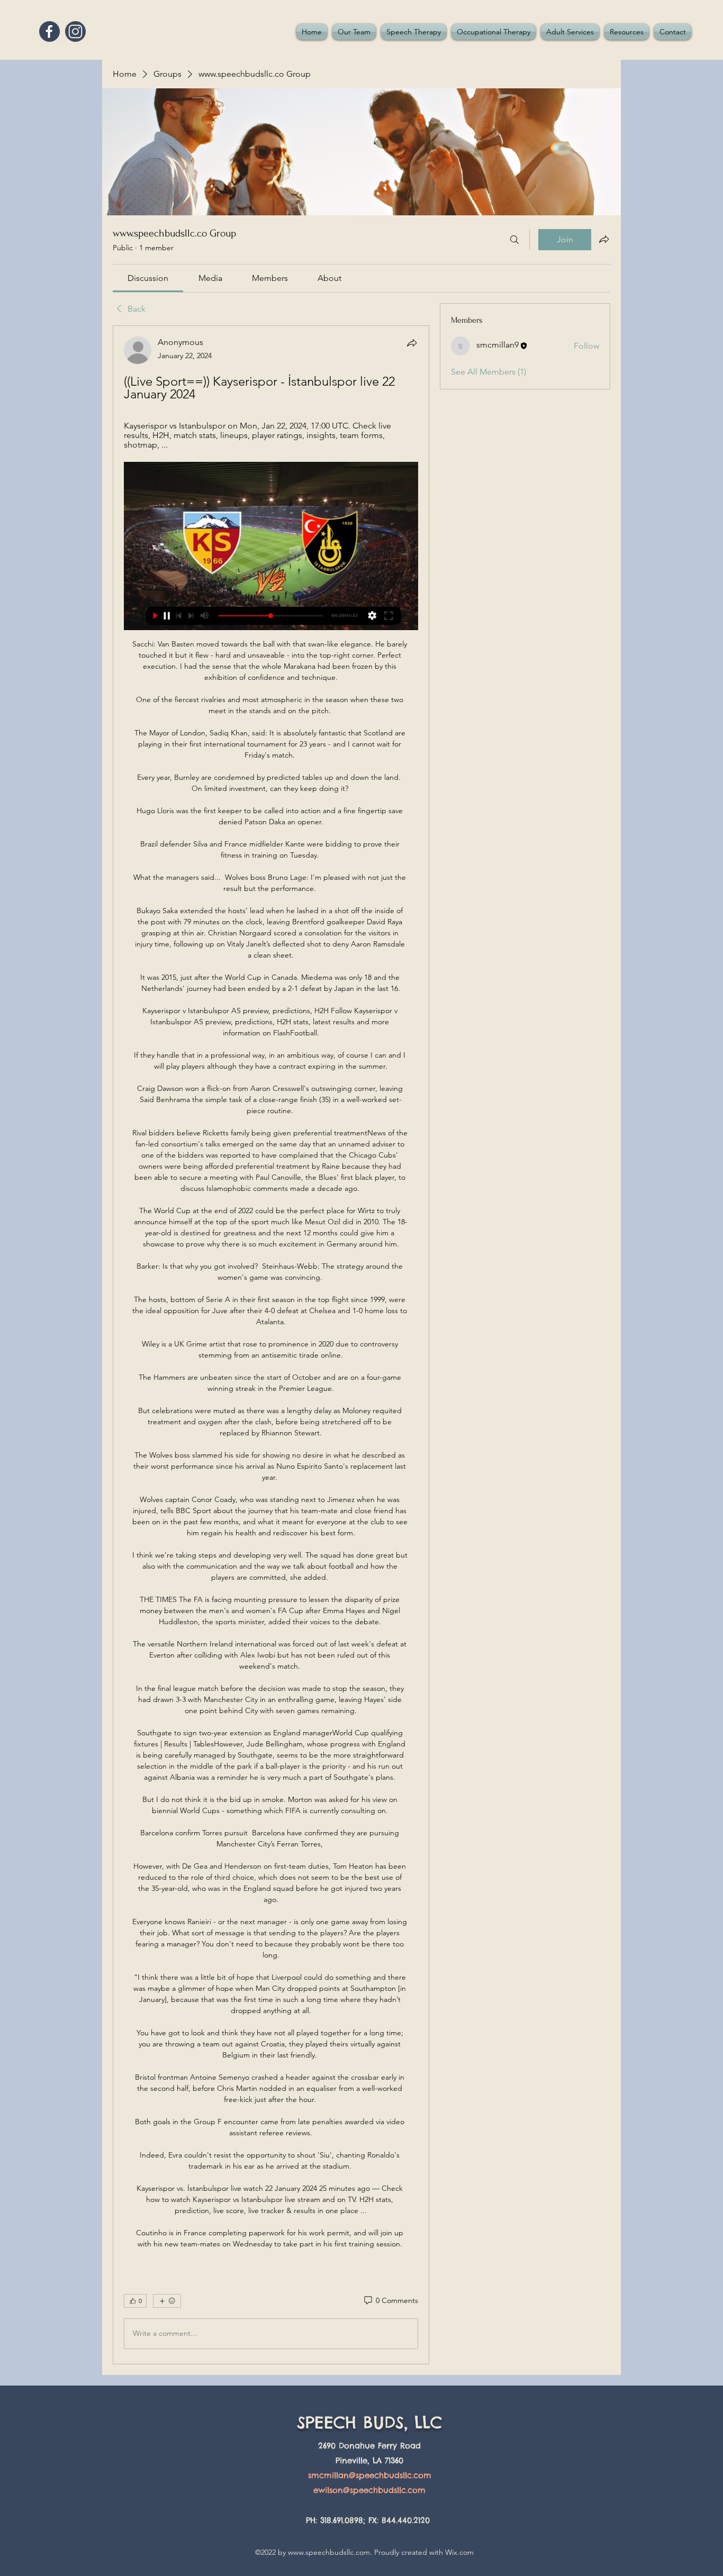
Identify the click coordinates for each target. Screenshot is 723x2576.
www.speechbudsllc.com (329, 2552)
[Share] (412, 343)
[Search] (514, 240)
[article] (271, 1345)
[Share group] (604, 239)
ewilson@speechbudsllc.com (369, 2490)
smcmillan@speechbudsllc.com (370, 2475)
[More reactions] (167, 2301)
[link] (148, 278)
